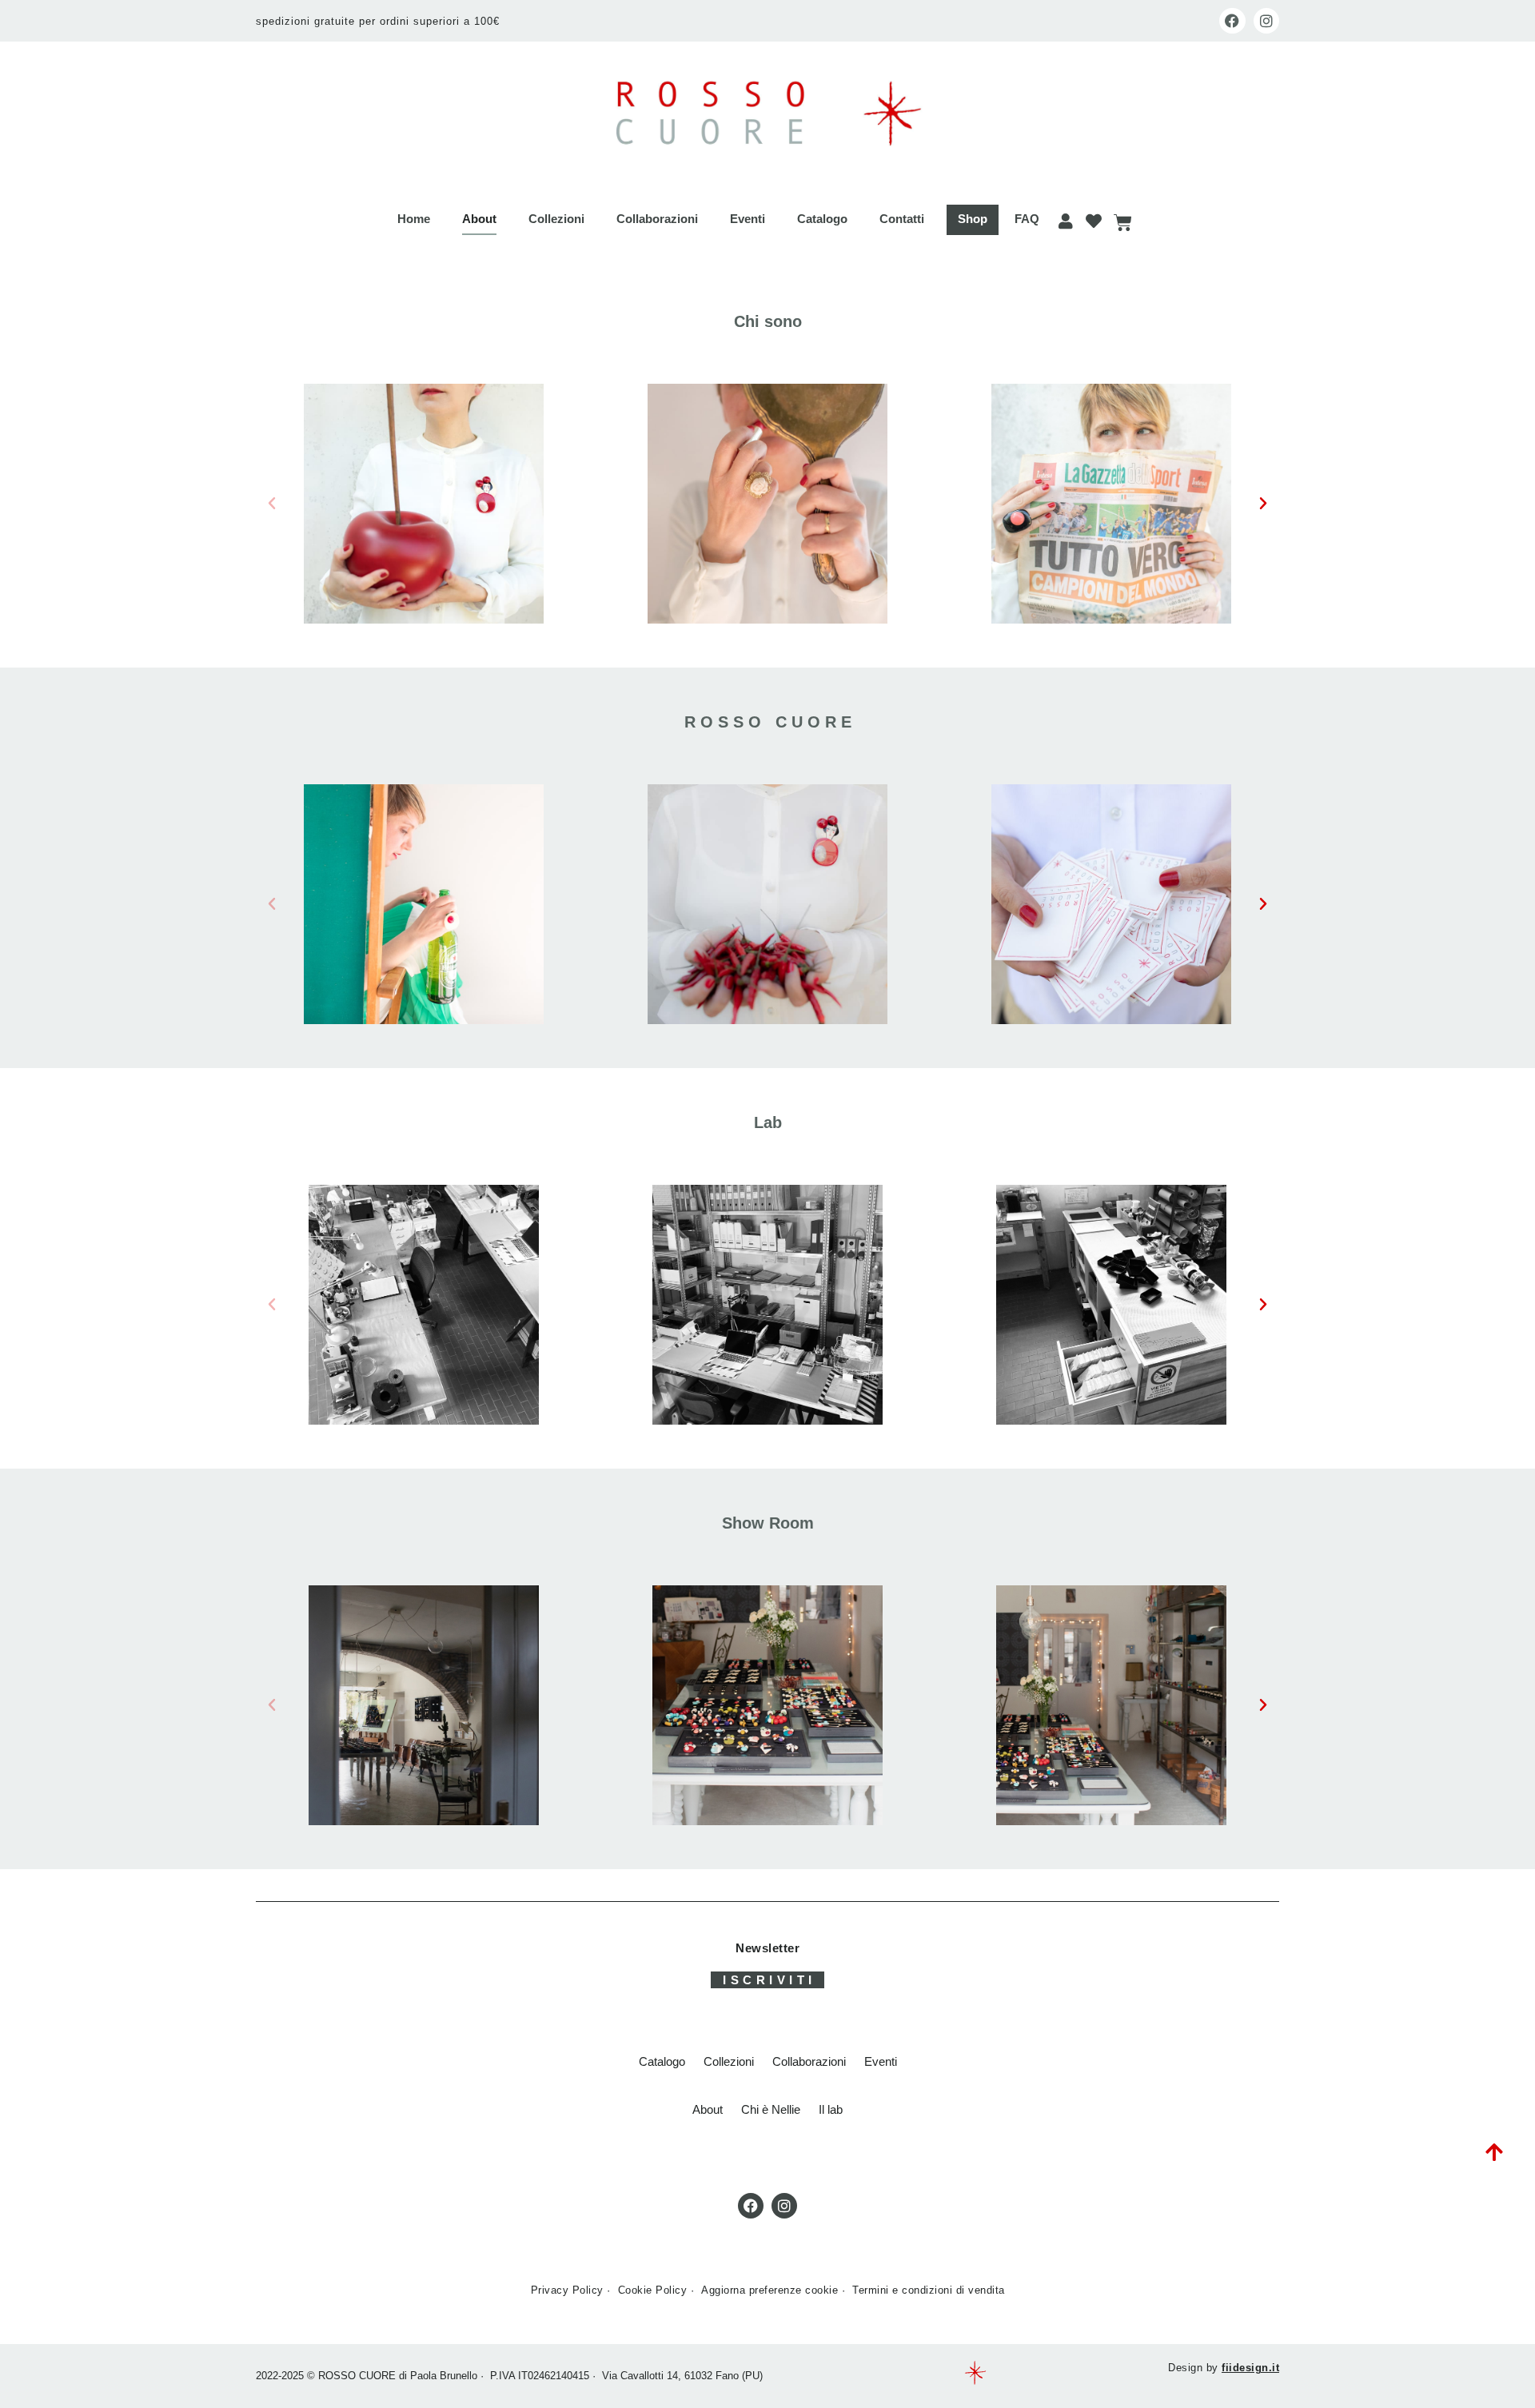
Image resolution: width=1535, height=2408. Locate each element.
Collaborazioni (657, 219)
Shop (973, 219)
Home (414, 219)
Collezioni (556, 219)
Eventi (748, 219)
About (479, 219)
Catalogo (822, 219)
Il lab (831, 2109)
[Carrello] (1122, 223)
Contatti (902, 219)
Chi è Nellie (771, 2109)
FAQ (1027, 219)
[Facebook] (1232, 21)
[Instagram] (1266, 21)
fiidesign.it (1250, 2368)
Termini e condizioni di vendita (929, 2290)
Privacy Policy (567, 2290)
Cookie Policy (653, 2290)
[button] (272, 504)
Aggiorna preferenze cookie (769, 2290)
